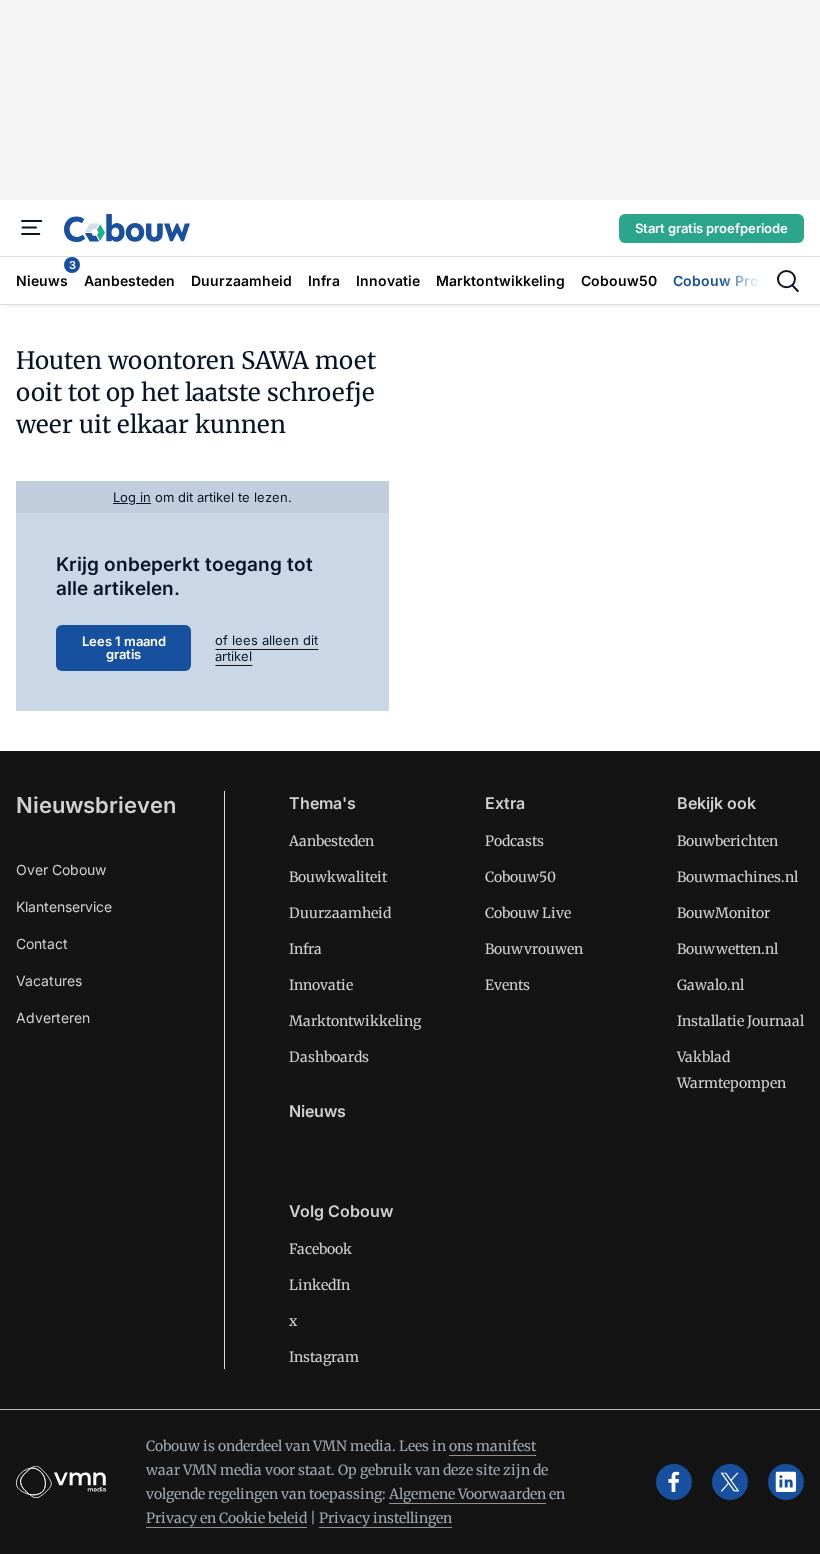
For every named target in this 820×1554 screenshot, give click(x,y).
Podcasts (514, 841)
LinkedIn (319, 1285)
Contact (42, 943)
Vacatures (49, 980)
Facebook (320, 1249)
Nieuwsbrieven (96, 805)
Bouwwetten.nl (727, 949)
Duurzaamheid (340, 913)
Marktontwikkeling (355, 1021)
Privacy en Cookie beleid (226, 1518)
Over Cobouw (61, 869)
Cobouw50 (520, 877)
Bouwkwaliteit (338, 877)
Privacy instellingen (385, 1518)
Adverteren (53, 1017)
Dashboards (329, 1057)
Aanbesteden (331, 841)
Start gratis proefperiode (711, 228)
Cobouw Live (528, 913)
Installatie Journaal (740, 1021)
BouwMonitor (723, 913)
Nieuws (317, 1111)
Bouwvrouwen (534, 949)
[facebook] (674, 1482)
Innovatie (321, 985)
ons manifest (492, 1446)
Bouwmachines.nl (737, 877)
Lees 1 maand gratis (124, 647)
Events (507, 985)
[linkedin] (786, 1482)
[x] (730, 1482)
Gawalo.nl (710, 985)
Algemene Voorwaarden (467, 1494)
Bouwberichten (727, 841)
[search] (788, 281)
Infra (305, 949)
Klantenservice (64, 906)
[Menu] (32, 228)
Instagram (324, 1357)
